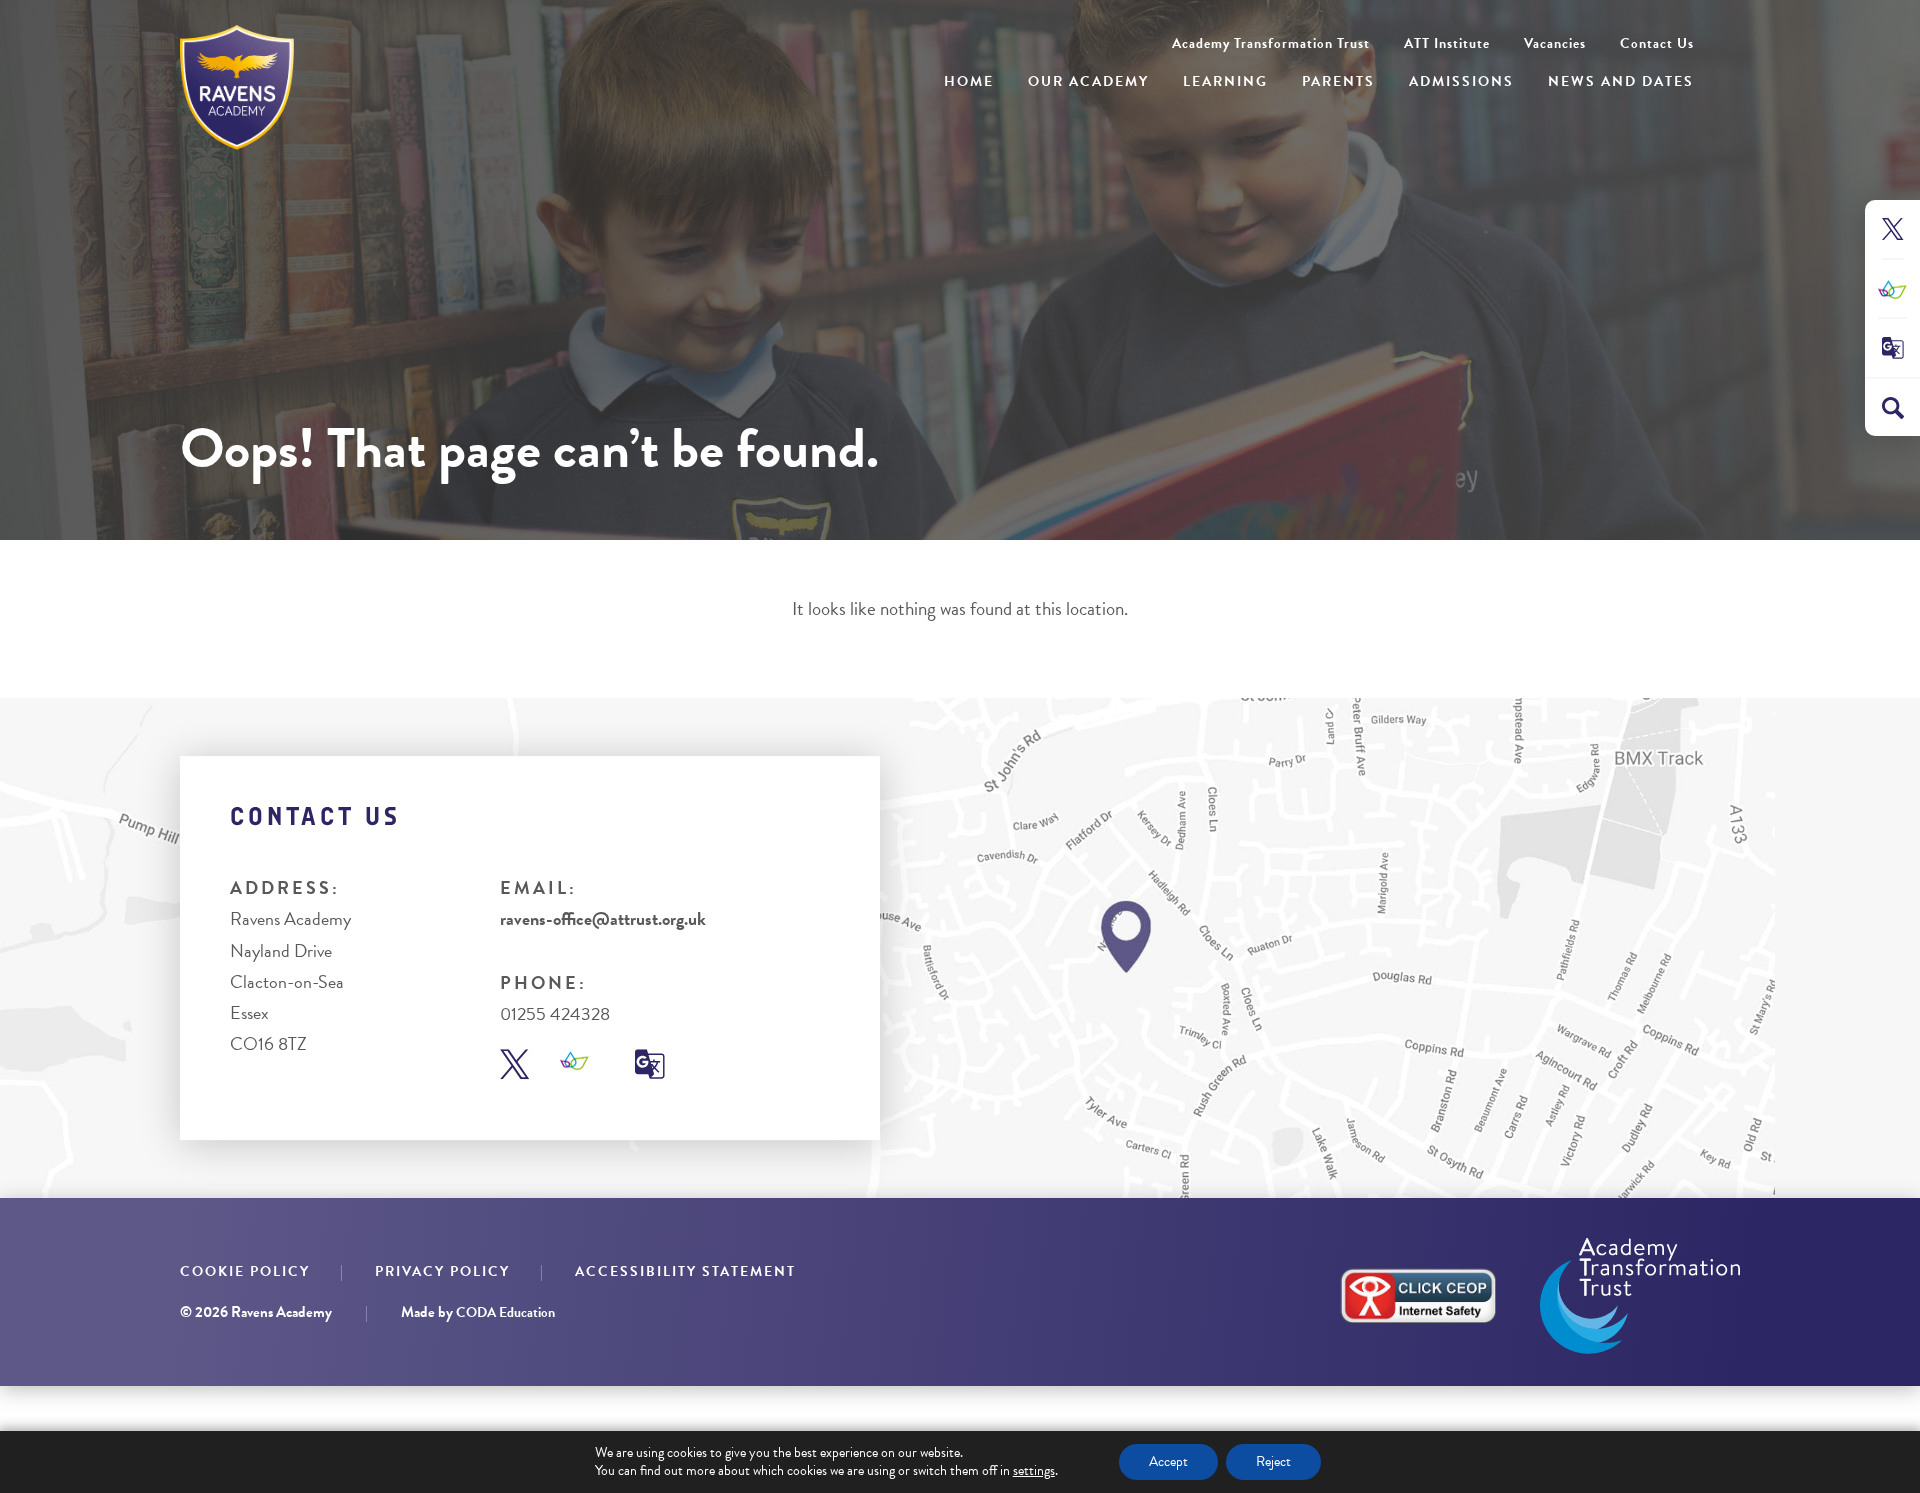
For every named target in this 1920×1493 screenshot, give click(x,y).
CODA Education (505, 1312)
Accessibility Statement (685, 1271)
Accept (1168, 1461)
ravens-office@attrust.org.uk (603, 918)
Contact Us (1657, 43)
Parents (1338, 81)
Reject (1273, 1461)
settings (1034, 1471)
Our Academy (1088, 81)
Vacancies (1555, 43)
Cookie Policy (245, 1271)
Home (969, 81)
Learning (1225, 81)
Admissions (1461, 81)
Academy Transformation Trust (1271, 43)
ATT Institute (1447, 43)
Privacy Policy (442, 1271)
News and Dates (1621, 81)
